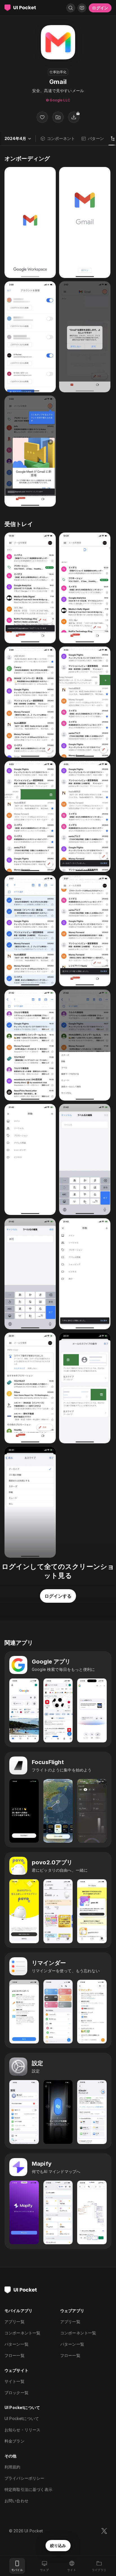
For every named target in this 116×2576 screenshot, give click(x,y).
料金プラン (14, 2441)
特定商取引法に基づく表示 (28, 2489)
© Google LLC (58, 100)
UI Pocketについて (22, 2418)
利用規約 (13, 2467)
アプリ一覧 (14, 2322)
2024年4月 (15, 138)
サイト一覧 (14, 2381)
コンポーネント (61, 138)
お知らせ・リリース (22, 2430)
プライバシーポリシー (24, 2478)
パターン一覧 (16, 2344)
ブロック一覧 (16, 2393)
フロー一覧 (14, 2355)
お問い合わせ (16, 2501)
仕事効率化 (58, 72)
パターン (96, 138)
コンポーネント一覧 (22, 2333)
